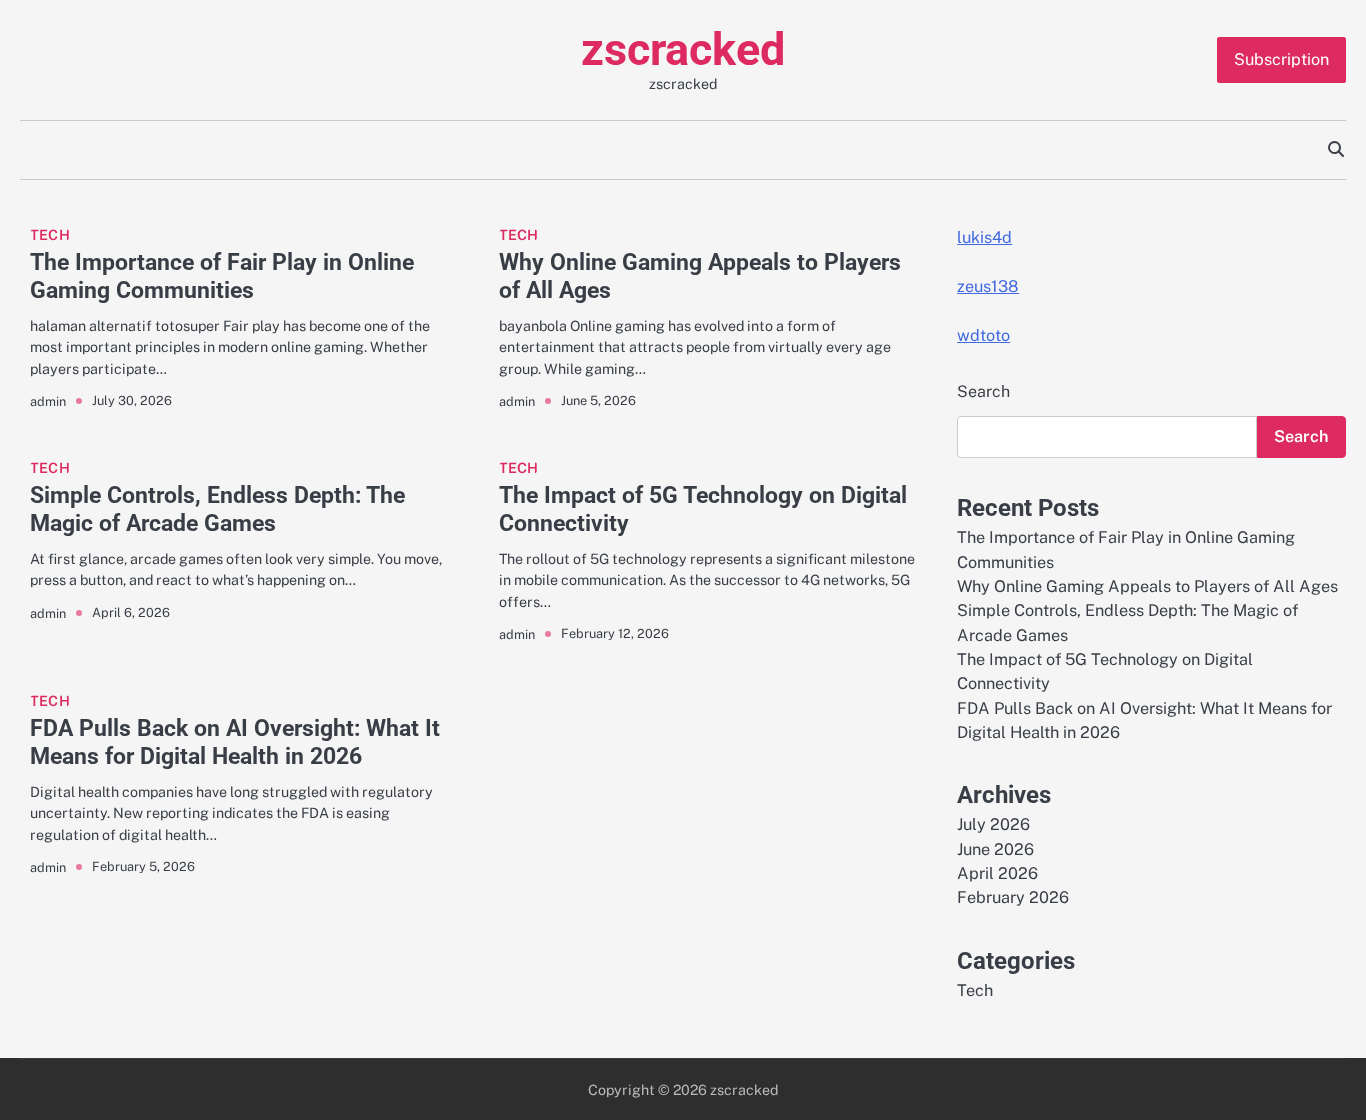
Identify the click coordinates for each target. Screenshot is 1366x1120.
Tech (50, 234)
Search (983, 391)
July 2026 (993, 824)
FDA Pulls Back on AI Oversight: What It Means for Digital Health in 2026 (235, 742)
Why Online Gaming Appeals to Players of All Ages (700, 276)
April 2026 (997, 873)
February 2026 (1013, 897)
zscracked (683, 49)
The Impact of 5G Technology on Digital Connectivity (703, 509)
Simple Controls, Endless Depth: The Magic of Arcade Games (217, 509)
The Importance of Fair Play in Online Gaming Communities (222, 276)
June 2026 (995, 849)
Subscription (1281, 59)
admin (48, 401)
